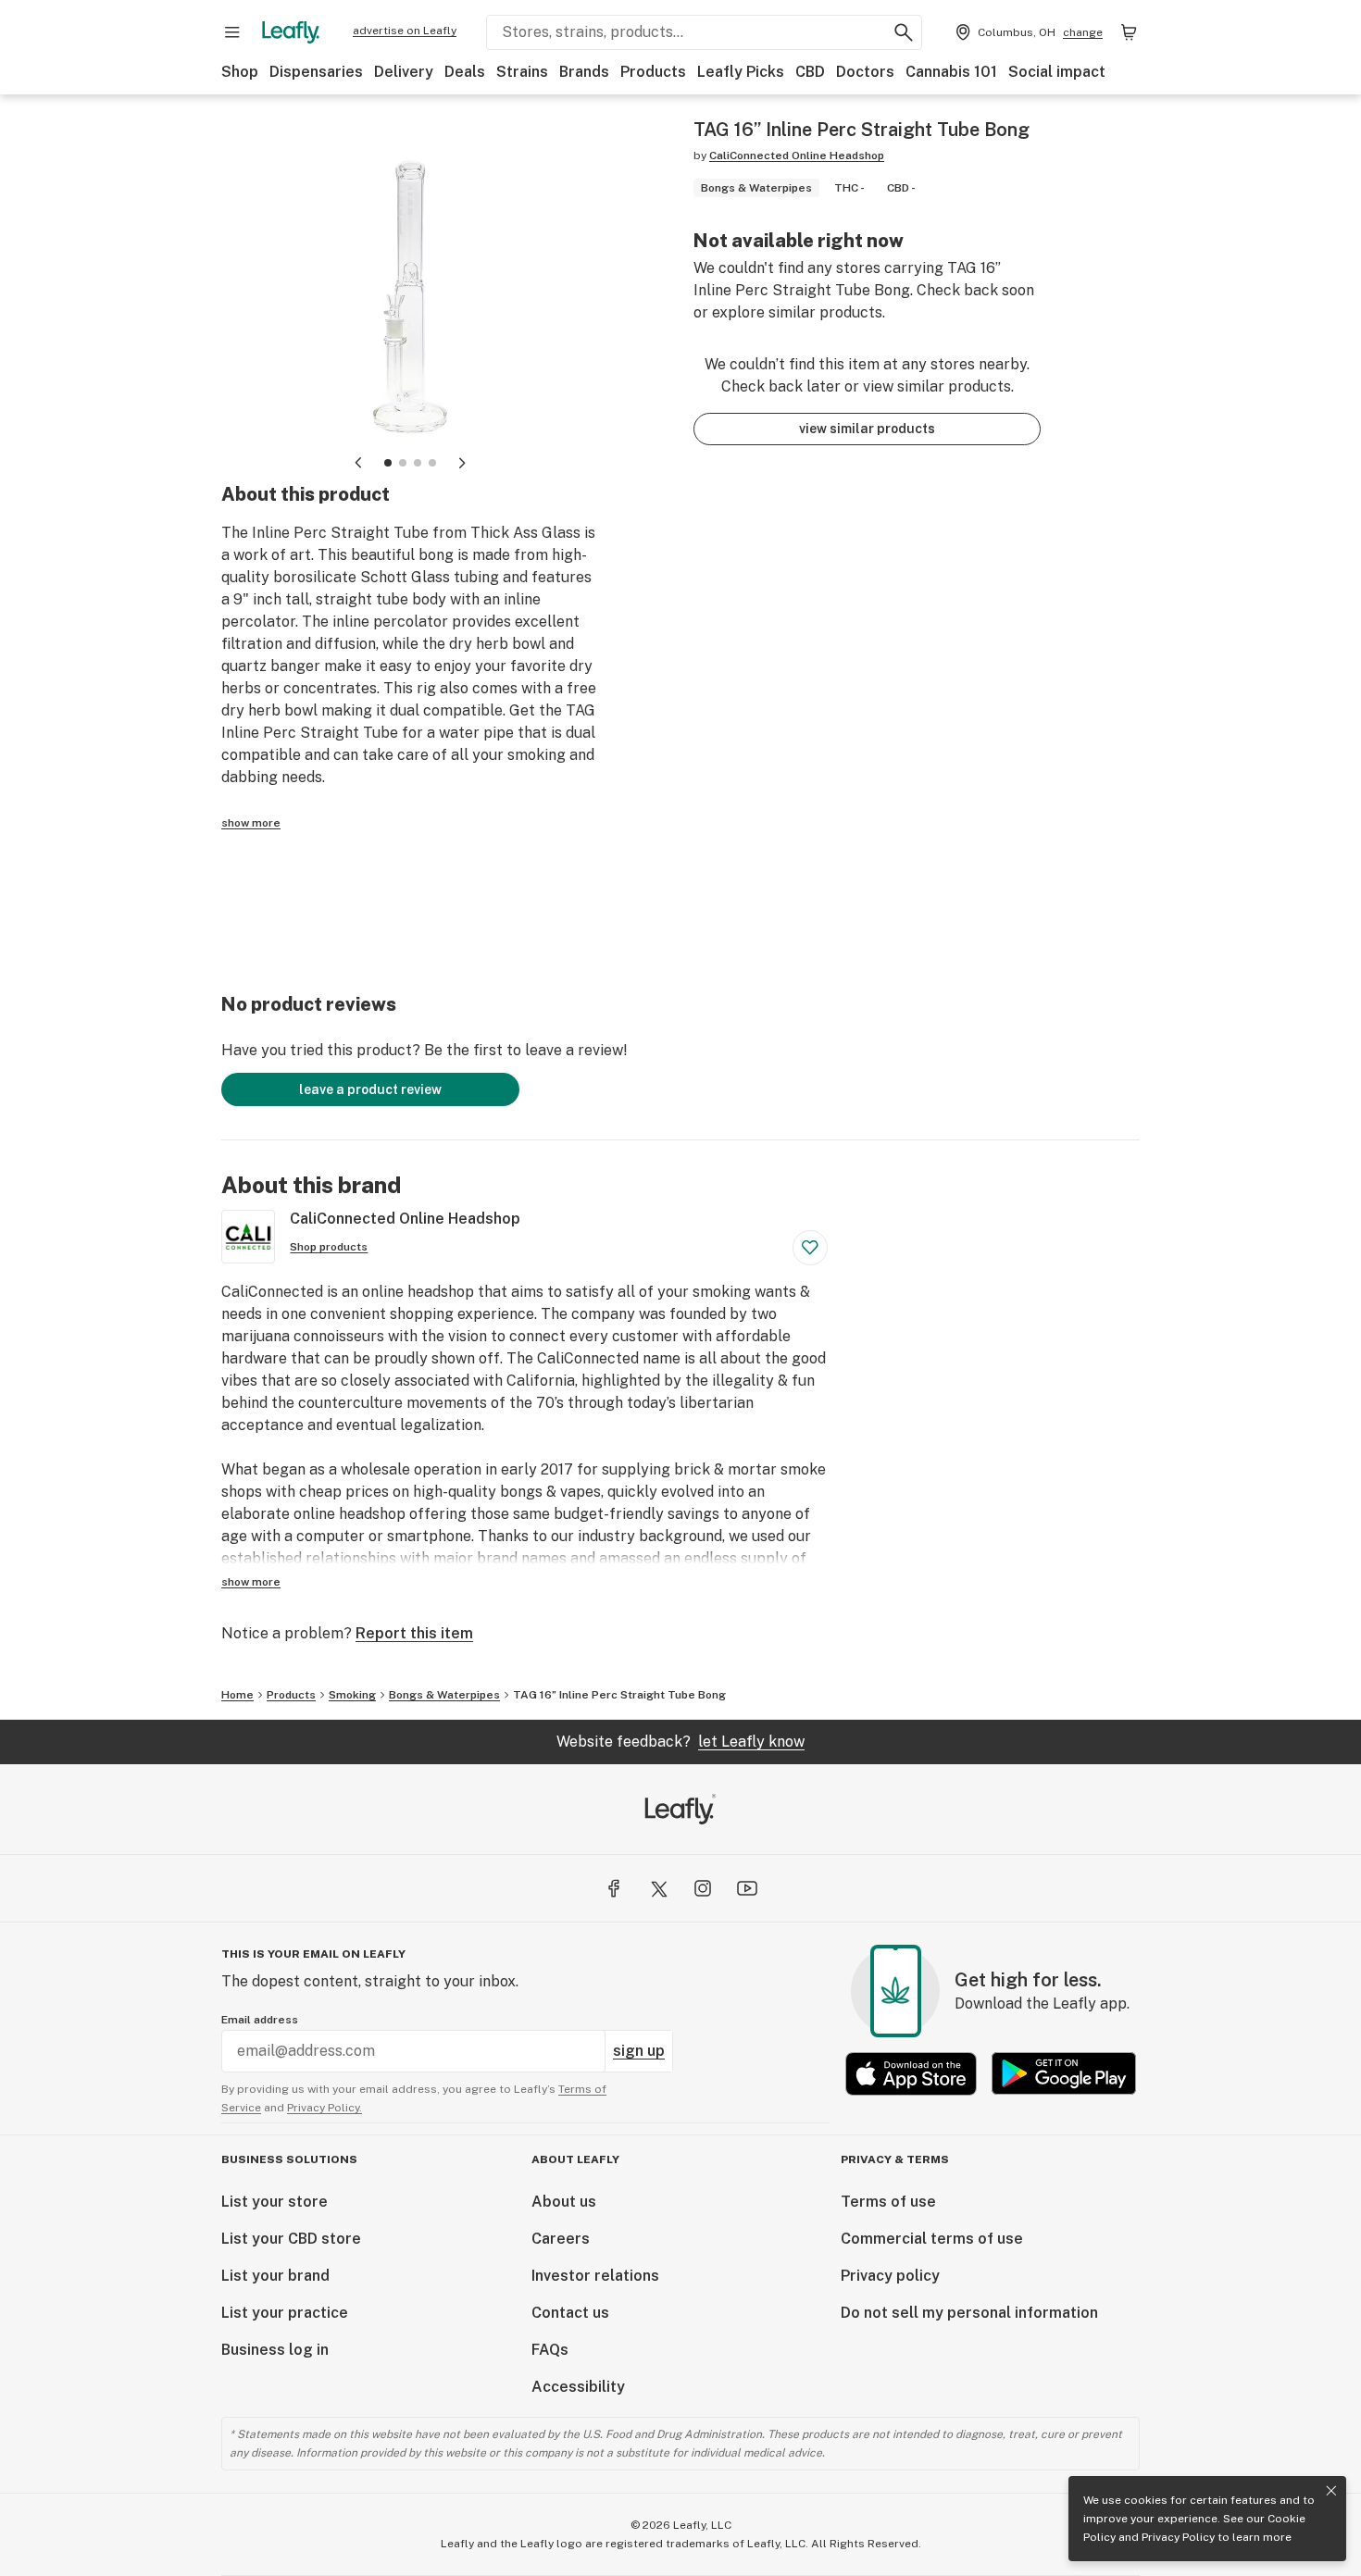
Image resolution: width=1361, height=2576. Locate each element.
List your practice (285, 2313)
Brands (584, 72)
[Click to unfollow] (810, 1248)
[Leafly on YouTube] (747, 1888)
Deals (465, 72)
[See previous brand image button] (358, 463)
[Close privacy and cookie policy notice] (1331, 2491)
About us (564, 2202)
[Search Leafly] (904, 32)
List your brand (275, 2276)
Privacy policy (890, 2276)
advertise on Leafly (405, 31)
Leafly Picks (741, 72)
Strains (522, 72)
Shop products (329, 1247)
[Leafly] (291, 32)
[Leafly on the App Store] (911, 2074)
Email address (260, 2020)
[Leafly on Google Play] (1064, 2074)
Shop (240, 72)
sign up (639, 2051)
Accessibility (578, 2387)
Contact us (570, 2313)
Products (653, 72)
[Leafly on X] (658, 1888)
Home (237, 1695)
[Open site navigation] (232, 32)
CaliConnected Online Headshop (797, 156)
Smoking (352, 1695)
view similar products (867, 429)
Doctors (865, 72)
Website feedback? (680, 1742)
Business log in (275, 2350)
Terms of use (888, 2202)
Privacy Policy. (325, 2108)
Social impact (1057, 72)
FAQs (550, 2350)
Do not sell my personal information (969, 2313)
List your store (275, 2202)
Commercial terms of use (932, 2239)
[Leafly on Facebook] (614, 1888)
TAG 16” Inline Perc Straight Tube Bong (619, 1695)
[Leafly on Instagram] (703, 1888)
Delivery (404, 72)
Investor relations (595, 2276)
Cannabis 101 (951, 72)
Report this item (414, 1633)
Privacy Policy (1178, 2537)
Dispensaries (316, 72)
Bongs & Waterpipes (444, 1695)
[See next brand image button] (462, 463)
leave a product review (370, 1089)
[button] (388, 463)
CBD (810, 72)
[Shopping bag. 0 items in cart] (1129, 32)
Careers (561, 2239)
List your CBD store (291, 2239)
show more (251, 823)
